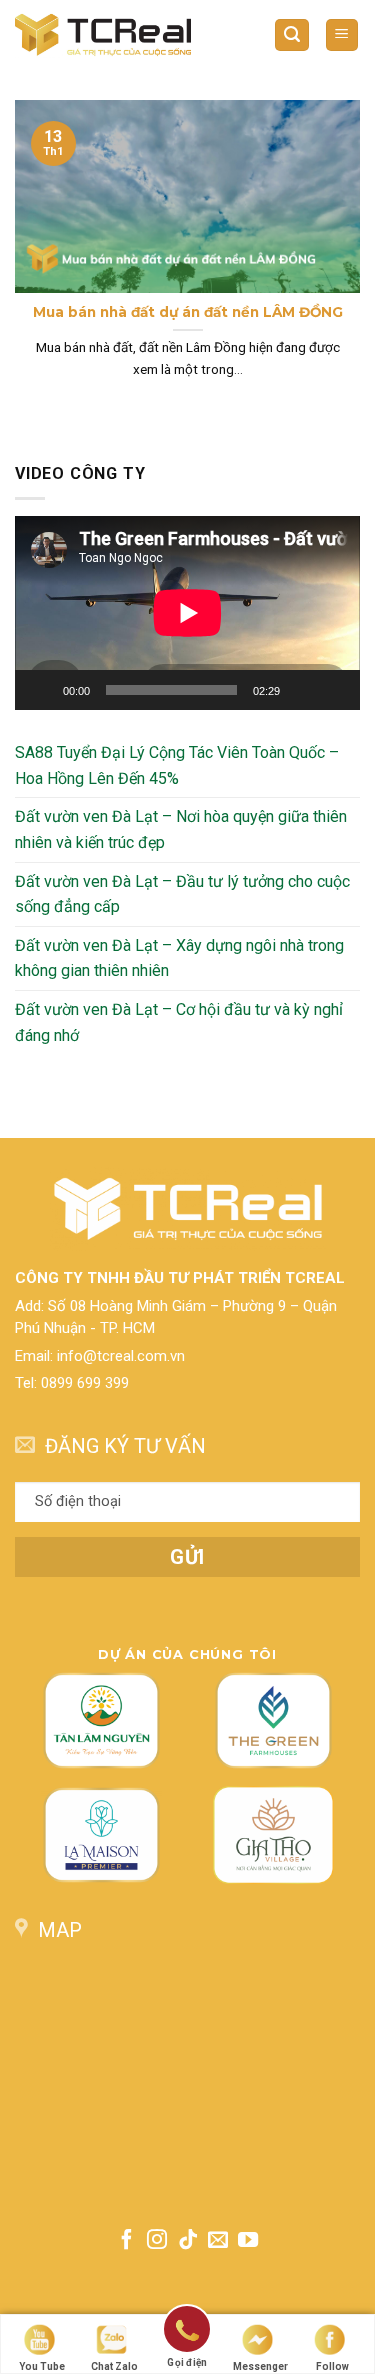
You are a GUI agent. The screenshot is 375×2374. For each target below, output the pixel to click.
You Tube (42, 2366)
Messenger (260, 2366)
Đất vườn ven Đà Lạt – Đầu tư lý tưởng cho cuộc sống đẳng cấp (182, 894)
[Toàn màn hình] (334, 690)
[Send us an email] (218, 2241)
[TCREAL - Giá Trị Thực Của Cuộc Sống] (103, 34)
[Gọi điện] (187, 2332)
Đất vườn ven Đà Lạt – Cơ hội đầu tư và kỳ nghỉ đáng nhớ (179, 1022)
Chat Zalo (114, 2366)
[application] (187, 613)
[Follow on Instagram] (157, 2241)
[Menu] (342, 35)
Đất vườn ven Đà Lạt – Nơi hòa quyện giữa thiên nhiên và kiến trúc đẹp (181, 830)
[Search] (292, 35)
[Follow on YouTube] (248, 2241)
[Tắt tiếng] (302, 690)
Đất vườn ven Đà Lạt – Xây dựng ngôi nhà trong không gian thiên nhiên (179, 958)
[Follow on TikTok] (187, 2241)
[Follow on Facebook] (127, 2241)
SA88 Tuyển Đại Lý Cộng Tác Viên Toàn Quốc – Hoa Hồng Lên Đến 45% (177, 765)
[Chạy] (41, 690)
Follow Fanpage (333, 2367)
